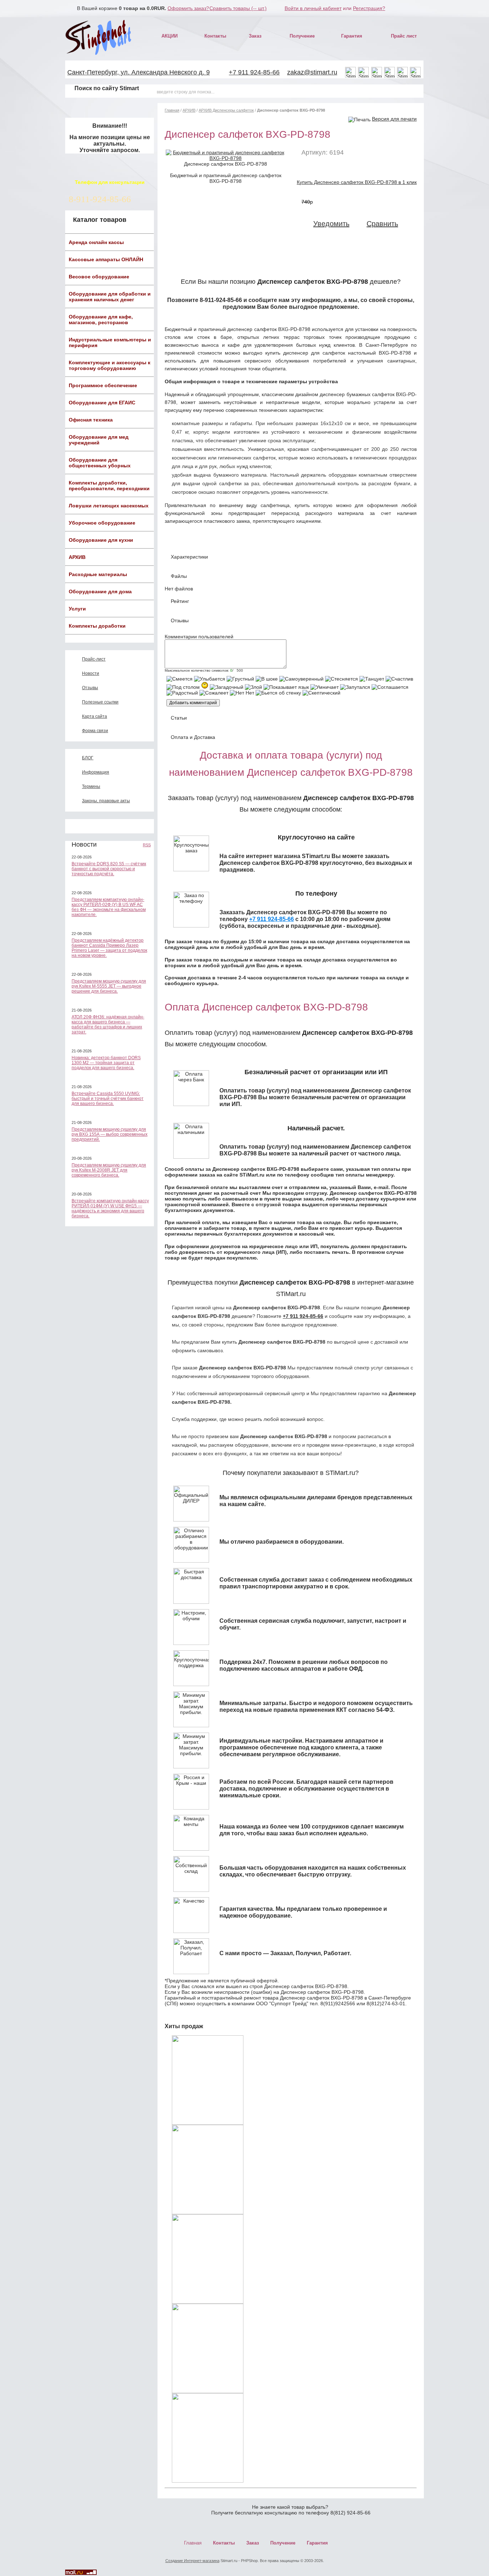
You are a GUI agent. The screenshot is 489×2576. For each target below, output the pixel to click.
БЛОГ (88, 758)
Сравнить (382, 224)
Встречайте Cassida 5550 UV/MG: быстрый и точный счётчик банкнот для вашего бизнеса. (108, 1099)
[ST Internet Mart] (99, 37)
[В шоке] (267, 679)
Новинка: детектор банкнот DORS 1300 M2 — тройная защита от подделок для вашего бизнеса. (106, 1063)
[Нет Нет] (242, 693)
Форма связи (95, 731)
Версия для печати (394, 119)
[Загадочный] (227, 687)
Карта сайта (95, 716)
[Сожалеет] (214, 693)
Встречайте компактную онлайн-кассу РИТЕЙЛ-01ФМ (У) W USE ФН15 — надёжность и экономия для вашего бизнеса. (110, 1208)
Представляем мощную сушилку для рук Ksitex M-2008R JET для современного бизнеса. (109, 1170)
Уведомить (331, 224)
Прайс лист (404, 36)
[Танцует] (372, 679)
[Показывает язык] (286, 687)
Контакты (215, 36)
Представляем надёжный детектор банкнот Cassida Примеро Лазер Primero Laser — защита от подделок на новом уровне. (109, 948)
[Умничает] (325, 687)
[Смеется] (180, 679)
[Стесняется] (342, 679)
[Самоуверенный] (301, 679)
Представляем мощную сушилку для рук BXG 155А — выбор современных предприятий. (110, 1134)
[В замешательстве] (205, 685)
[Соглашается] (390, 687)
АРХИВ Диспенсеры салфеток (226, 110)
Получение (302, 36)
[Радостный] (182, 693)
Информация (96, 772)
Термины (91, 787)
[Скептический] (321, 693)
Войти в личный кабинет (313, 8)
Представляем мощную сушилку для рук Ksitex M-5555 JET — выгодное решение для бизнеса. (109, 986)
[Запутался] (355, 687)
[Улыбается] (210, 679)
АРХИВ (189, 110)
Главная (172, 110)
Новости (91, 673)
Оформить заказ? (188, 8)
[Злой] (253, 687)
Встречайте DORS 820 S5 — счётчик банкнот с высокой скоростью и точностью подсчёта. (109, 869)
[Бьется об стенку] (278, 693)
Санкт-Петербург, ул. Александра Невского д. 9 (139, 72)
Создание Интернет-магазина (192, 2561)
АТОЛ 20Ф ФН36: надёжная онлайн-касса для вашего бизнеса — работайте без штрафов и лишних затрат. (108, 1024)
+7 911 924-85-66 (254, 72)
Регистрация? (369, 8)
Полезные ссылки (100, 702)
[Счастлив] (399, 679)
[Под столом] (183, 687)
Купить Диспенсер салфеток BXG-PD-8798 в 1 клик (357, 182)
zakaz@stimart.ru (312, 72)
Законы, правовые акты (106, 801)
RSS (147, 845)
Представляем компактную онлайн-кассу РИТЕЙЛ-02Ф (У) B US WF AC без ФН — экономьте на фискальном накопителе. (109, 907)
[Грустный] (240, 679)
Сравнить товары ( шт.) (238, 8)
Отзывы (90, 688)
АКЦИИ (170, 36)
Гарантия (352, 36)
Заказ (255, 36)
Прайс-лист (94, 659)
